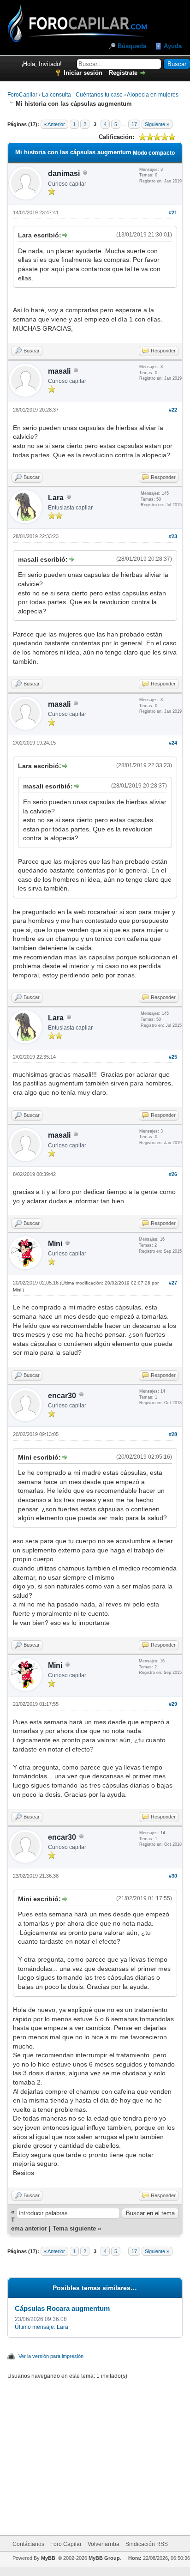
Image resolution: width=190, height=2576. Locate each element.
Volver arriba (104, 2544)
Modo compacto (154, 153)
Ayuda (173, 46)
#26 (173, 1174)
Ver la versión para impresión (51, 2356)
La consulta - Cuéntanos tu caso (82, 95)
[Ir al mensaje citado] (64, 235)
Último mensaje (34, 2327)
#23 (173, 536)
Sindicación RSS (147, 2544)
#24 (173, 743)
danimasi (64, 173)
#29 (173, 1704)
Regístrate (123, 73)
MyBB (48, 2558)
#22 (173, 410)
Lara (56, 498)
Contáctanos (28, 2544)
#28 (173, 1434)
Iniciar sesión (83, 73)
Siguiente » (157, 124)
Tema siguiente (74, 2228)
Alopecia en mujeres (153, 95)
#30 (173, 1876)
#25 (173, 1057)
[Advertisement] (106, 2452)
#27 (173, 1283)
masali (59, 371)
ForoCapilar (22, 95)
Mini (55, 1244)
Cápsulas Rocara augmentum (62, 2308)
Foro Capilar (66, 2544)
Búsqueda (132, 46)
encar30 (62, 1396)
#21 (173, 212)
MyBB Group (104, 2558)
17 (134, 124)
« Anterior (54, 124)
